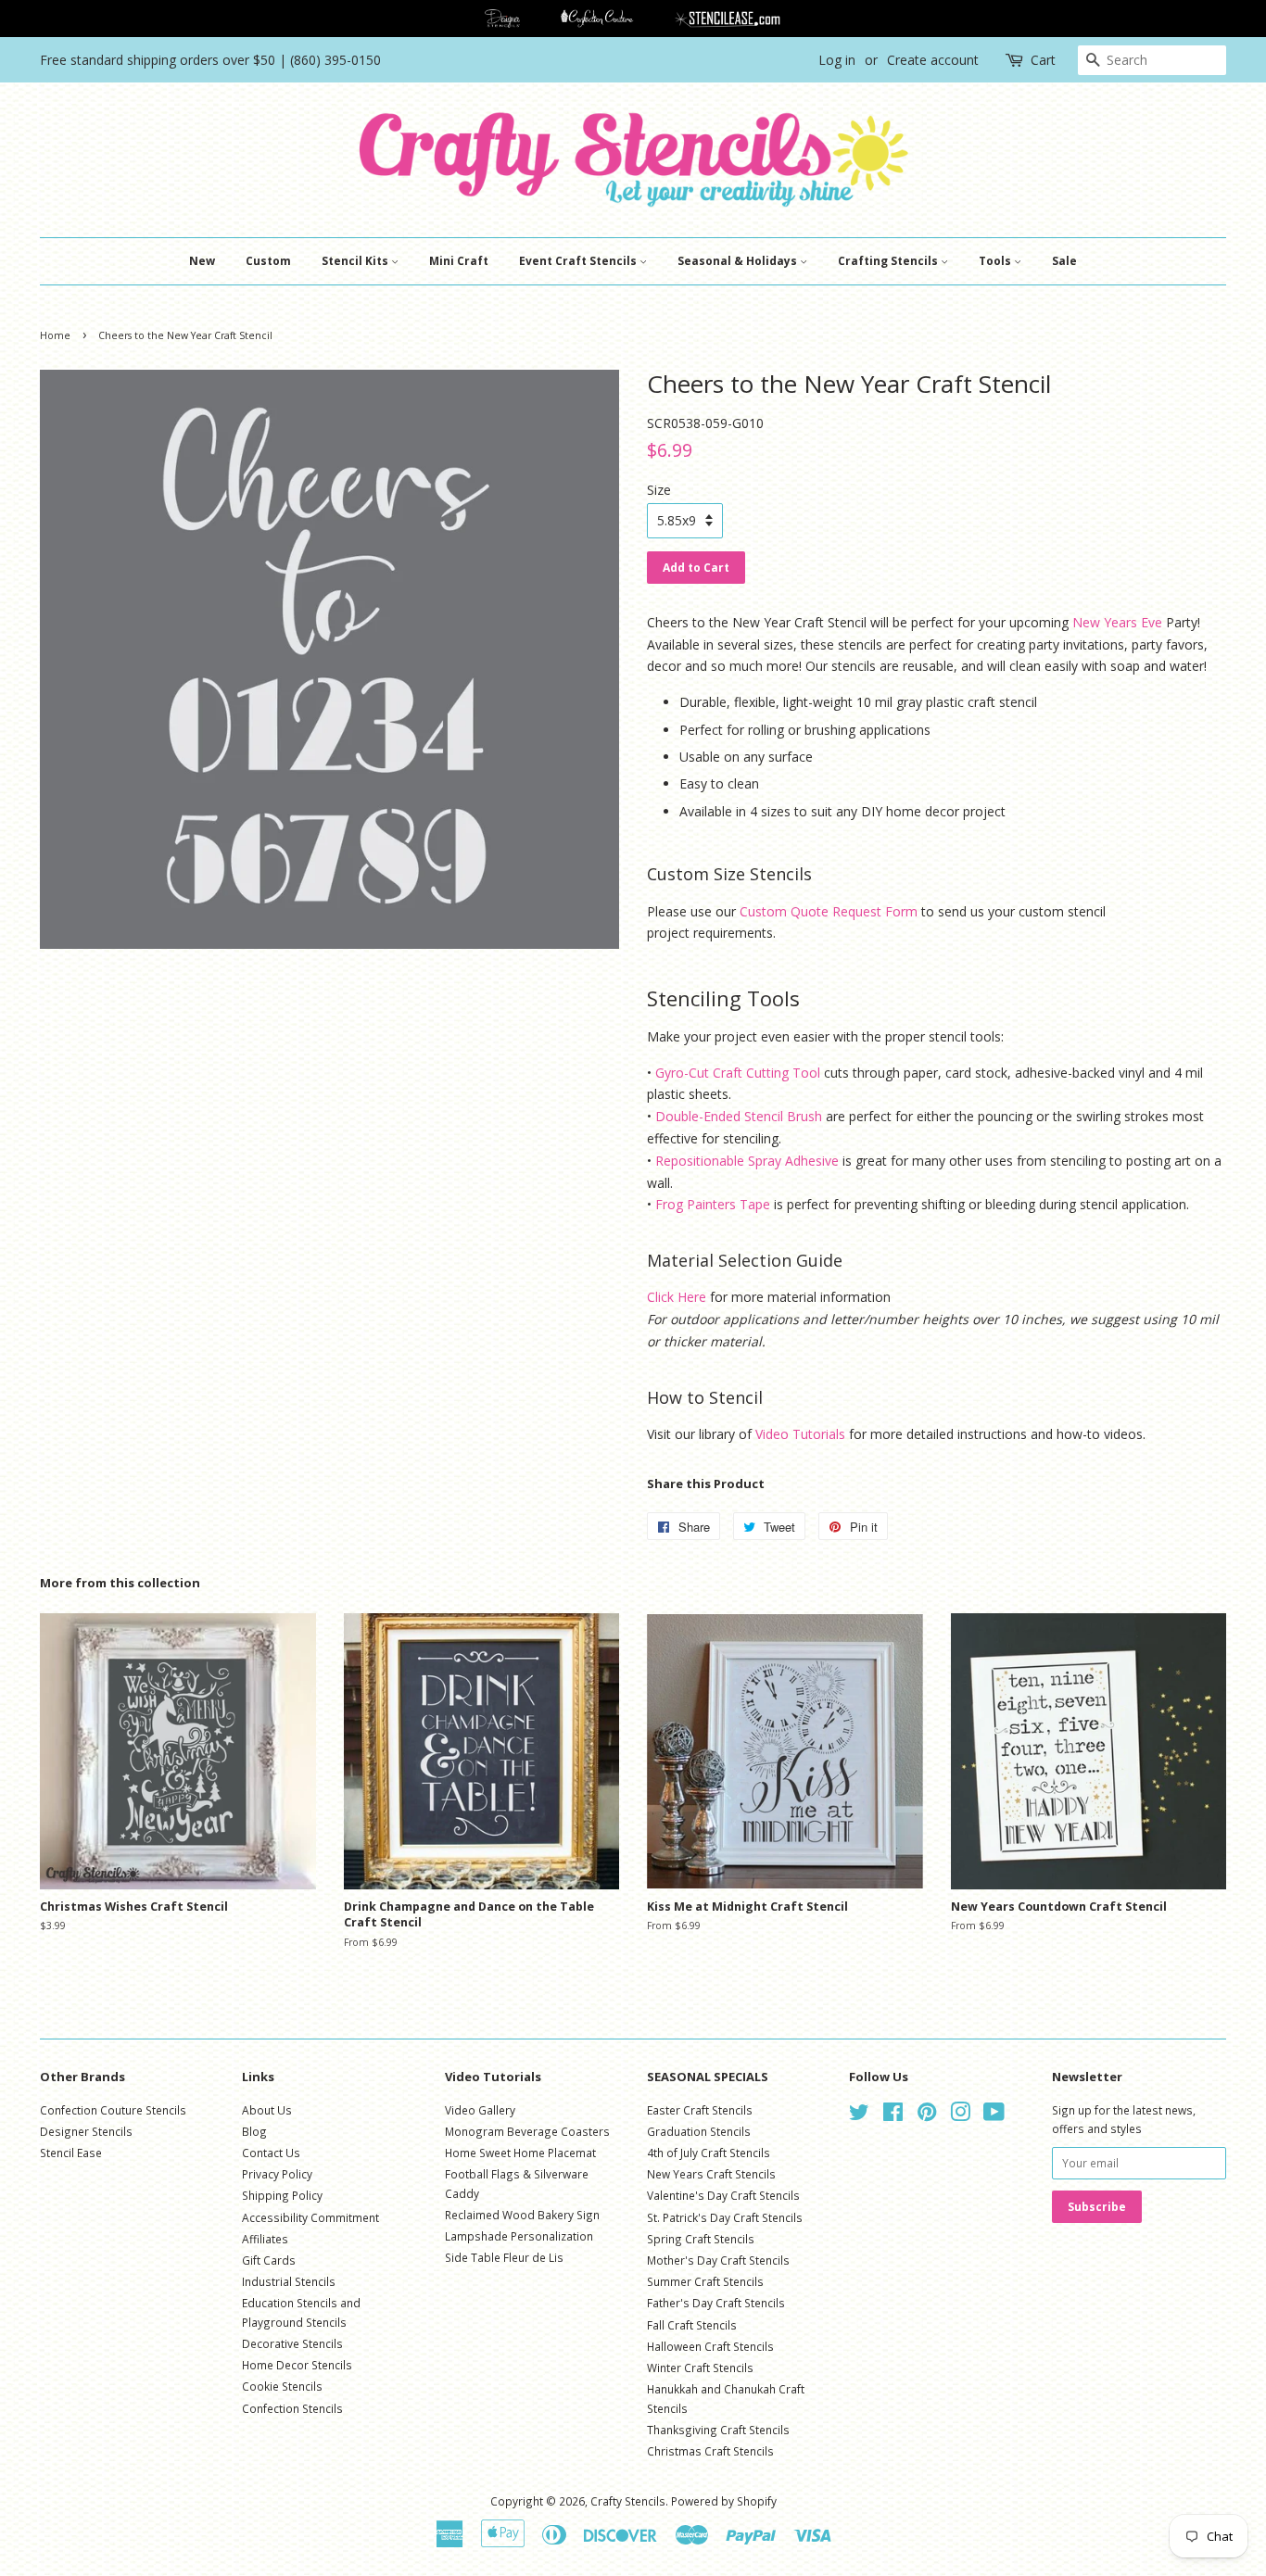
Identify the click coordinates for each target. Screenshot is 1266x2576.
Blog (254, 2131)
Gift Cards (269, 2260)
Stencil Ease (71, 2153)
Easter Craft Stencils (700, 2110)
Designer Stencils (86, 2131)
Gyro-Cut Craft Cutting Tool (738, 1073)
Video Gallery (480, 2110)
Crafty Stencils (628, 2501)
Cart (1043, 60)
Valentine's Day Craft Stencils (723, 2195)
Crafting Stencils (889, 261)
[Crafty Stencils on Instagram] (960, 2115)
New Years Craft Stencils (711, 2174)
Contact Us (271, 2153)
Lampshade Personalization (519, 2236)
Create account (933, 60)
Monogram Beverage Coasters (527, 2131)
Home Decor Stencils (297, 2365)
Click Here (677, 1297)
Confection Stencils (292, 2408)
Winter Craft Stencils (700, 2368)
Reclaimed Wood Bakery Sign (522, 2215)
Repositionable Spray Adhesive (747, 1161)
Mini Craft (459, 261)
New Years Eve (1117, 622)
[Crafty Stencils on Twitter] (859, 2115)
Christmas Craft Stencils (710, 2451)
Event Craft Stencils (579, 261)
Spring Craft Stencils (701, 2239)
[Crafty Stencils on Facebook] (893, 2115)
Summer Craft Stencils (705, 2281)
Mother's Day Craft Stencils (718, 2260)
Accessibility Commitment (310, 2217)
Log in (837, 60)
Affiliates (265, 2239)
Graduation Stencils (699, 2131)
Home (55, 335)
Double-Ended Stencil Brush (739, 1116)
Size (659, 490)
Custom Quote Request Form (829, 911)
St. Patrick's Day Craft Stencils (725, 2217)
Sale (1064, 261)
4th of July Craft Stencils (709, 2153)
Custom (268, 261)
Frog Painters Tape (713, 1204)
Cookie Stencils (282, 2386)
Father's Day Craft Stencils (716, 2303)
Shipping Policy (282, 2195)
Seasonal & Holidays (739, 261)
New (202, 261)
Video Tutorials (800, 1434)
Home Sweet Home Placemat (520, 2153)
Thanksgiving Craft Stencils (718, 2430)
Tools (996, 261)
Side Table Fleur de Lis (504, 2257)
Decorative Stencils (292, 2343)
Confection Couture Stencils (113, 2110)
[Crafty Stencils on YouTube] (994, 2115)
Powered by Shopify (724, 2501)
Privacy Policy (277, 2174)
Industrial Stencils (289, 2281)
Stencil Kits (356, 261)
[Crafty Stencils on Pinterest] (927, 2115)
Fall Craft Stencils (692, 2325)
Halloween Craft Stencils (710, 2346)
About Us (267, 2110)
